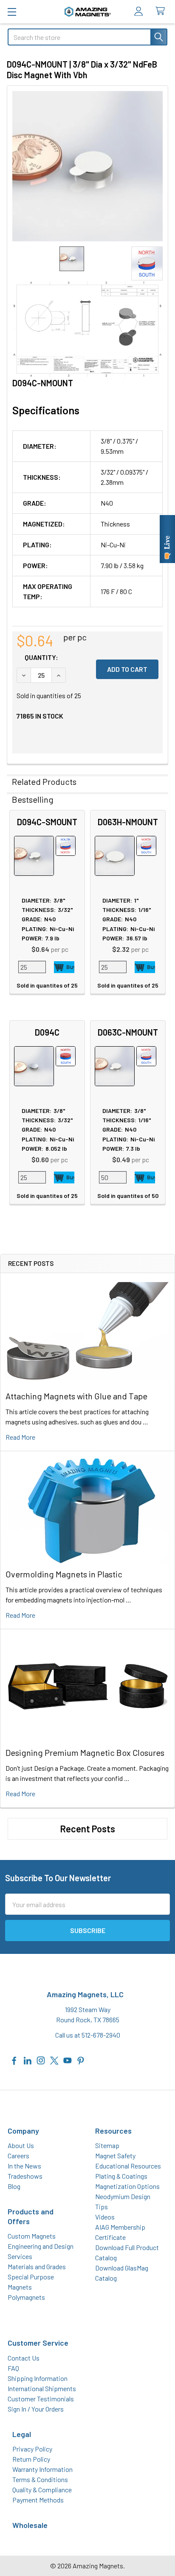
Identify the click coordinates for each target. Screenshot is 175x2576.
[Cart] (162, 11)
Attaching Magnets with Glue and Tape (76, 1396)
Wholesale (30, 2525)
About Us (21, 2145)
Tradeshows (25, 2176)
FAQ (13, 2368)
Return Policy (31, 2459)
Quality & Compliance (42, 2490)
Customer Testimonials (41, 2399)
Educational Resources (128, 2166)
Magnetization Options (127, 2186)
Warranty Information (42, 2469)
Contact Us (24, 2358)
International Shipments (42, 2388)
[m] (12, 12)
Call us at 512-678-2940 (88, 2035)
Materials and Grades (37, 2266)
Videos (105, 2217)
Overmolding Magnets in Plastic (64, 1574)
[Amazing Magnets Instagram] (41, 2059)
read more (20, 1437)
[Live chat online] (167, 539)
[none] (87, 166)
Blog (14, 2186)
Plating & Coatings (121, 2176)
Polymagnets (26, 2297)
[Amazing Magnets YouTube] (68, 2059)
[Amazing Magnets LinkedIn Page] (28, 2059)
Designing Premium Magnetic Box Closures (85, 1752)
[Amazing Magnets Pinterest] (81, 2059)
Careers (18, 2156)
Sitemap (107, 2145)
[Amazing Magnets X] (54, 2059)
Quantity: (41, 657)
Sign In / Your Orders (36, 2409)
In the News (24, 2166)
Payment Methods (38, 2500)
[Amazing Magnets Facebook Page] (14, 2059)
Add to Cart (64, 967)
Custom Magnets (32, 2236)
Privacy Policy (32, 2449)
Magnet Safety (115, 2156)
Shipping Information (38, 2378)
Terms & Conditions (40, 2479)
